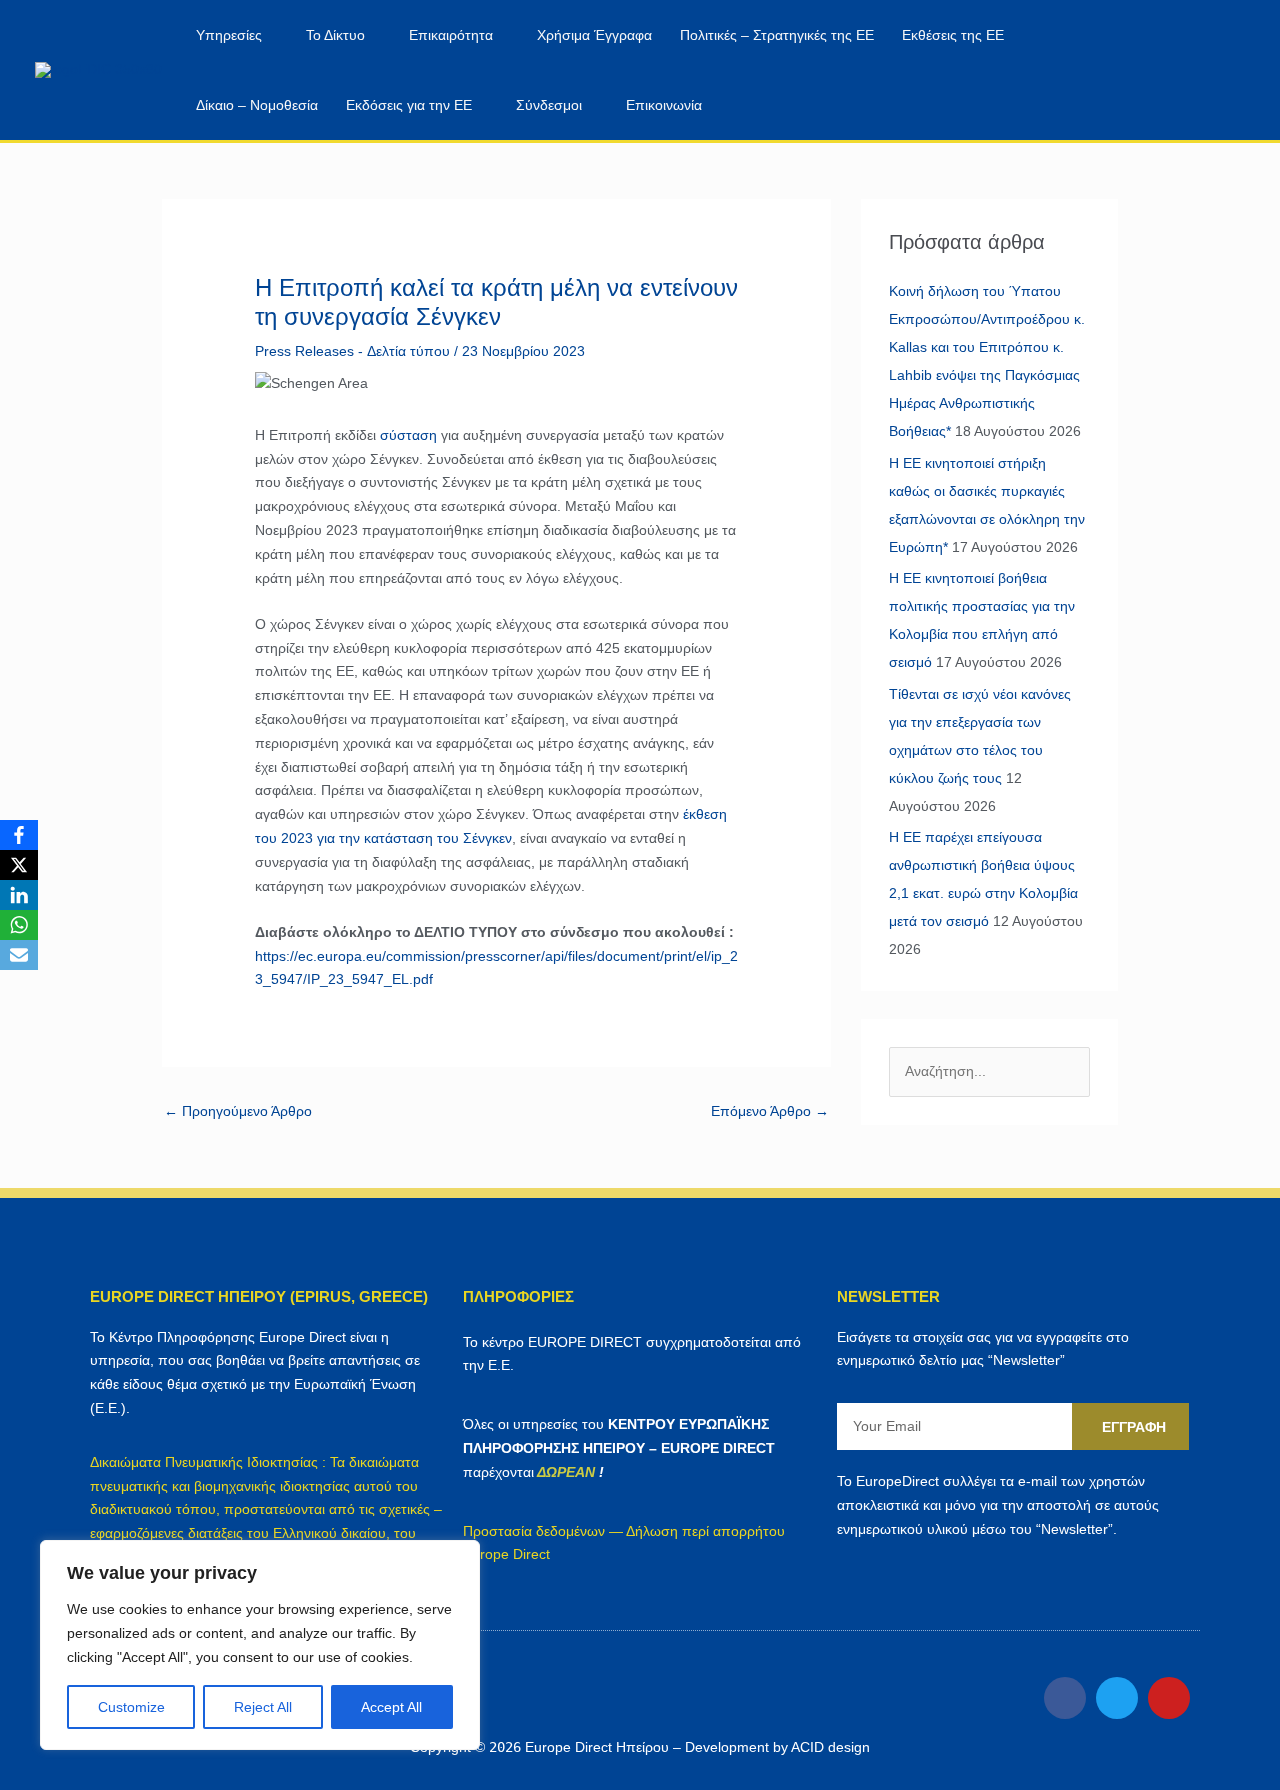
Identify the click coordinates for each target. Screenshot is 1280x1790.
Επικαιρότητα (451, 35)
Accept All (391, 1707)
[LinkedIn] (19, 895)
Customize (131, 1707)
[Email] (19, 955)
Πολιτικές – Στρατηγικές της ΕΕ (777, 35)
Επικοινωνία (664, 105)
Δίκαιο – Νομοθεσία (257, 105)
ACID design (830, 1747)
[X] (19, 865)
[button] (1188, 70)
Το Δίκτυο (335, 35)
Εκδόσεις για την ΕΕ (409, 105)
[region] (260, 1645)
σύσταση (408, 435)
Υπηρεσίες (229, 35)
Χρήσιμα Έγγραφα (594, 35)
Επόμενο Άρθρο (770, 1111)
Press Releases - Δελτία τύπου (352, 351)
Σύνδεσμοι (549, 105)
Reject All (263, 1707)
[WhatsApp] (19, 925)
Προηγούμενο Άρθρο (238, 1111)
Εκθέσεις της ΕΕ (953, 35)
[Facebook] (19, 835)
